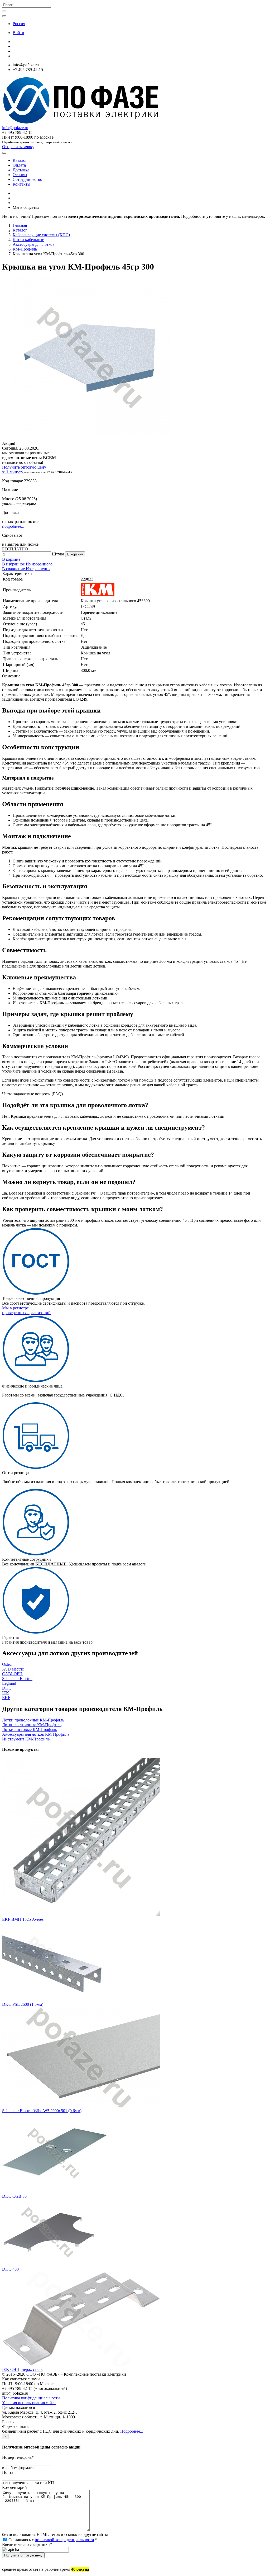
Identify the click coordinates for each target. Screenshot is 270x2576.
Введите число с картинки (27, 2544)
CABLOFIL (13, 1674)
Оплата (19, 165)
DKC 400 (10, 2269)
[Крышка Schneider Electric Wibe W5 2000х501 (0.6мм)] (81, 2106)
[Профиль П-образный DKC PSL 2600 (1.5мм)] (55, 2000)
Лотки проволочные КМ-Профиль (33, 1720)
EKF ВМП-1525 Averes (23, 1919)
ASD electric (13, 1669)
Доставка (21, 170)
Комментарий (15, 2487)
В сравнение (14, 569)
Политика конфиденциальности (31, 2398)
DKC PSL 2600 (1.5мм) (23, 2004)
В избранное (14, 564)
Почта (8, 2472)
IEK (6, 1693)
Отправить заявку (18, 147)
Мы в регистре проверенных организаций (26, 1310)
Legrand (9, 1683)
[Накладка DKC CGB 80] (55, 2192)
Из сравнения (38, 569)
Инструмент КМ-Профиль (26, 1739)
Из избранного (39, 564)
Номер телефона (18, 2457)
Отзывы (20, 175)
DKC (7, 1688)
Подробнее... (132, 2431)
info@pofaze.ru (15, 128)
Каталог (20, 160)
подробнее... (13, 526)
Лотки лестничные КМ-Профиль (32, 1725)
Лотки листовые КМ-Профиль (30, 1730)
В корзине (11, 559)
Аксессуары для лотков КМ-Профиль (36, 1734)
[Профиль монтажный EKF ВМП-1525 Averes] (81, 1915)
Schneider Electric (17, 1679)
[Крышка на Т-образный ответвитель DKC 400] (49, 2264)
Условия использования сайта (29, 2403)
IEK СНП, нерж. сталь (22, 2369)
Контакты (21, 184)
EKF (6, 1698)
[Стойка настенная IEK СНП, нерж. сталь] (81, 2365)
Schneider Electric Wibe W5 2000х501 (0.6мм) (42, 2111)
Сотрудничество (27, 179)
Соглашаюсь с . (52, 2540)
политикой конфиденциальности (64, 2540)
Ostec (7, 1664)
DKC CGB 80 (14, 2196)
